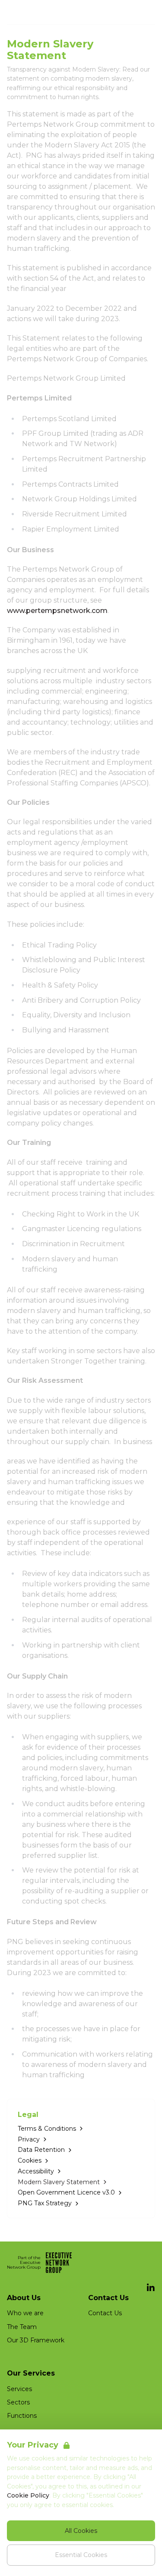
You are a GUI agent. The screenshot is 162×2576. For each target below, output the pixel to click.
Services (19, 2389)
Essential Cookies (81, 2555)
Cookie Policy (28, 2495)
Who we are (25, 2313)
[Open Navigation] (145, 12)
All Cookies (81, 2531)
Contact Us (105, 2313)
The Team (22, 2327)
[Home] (28, 12)
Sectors (18, 2402)
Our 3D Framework (36, 2340)
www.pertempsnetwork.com (57, 611)
